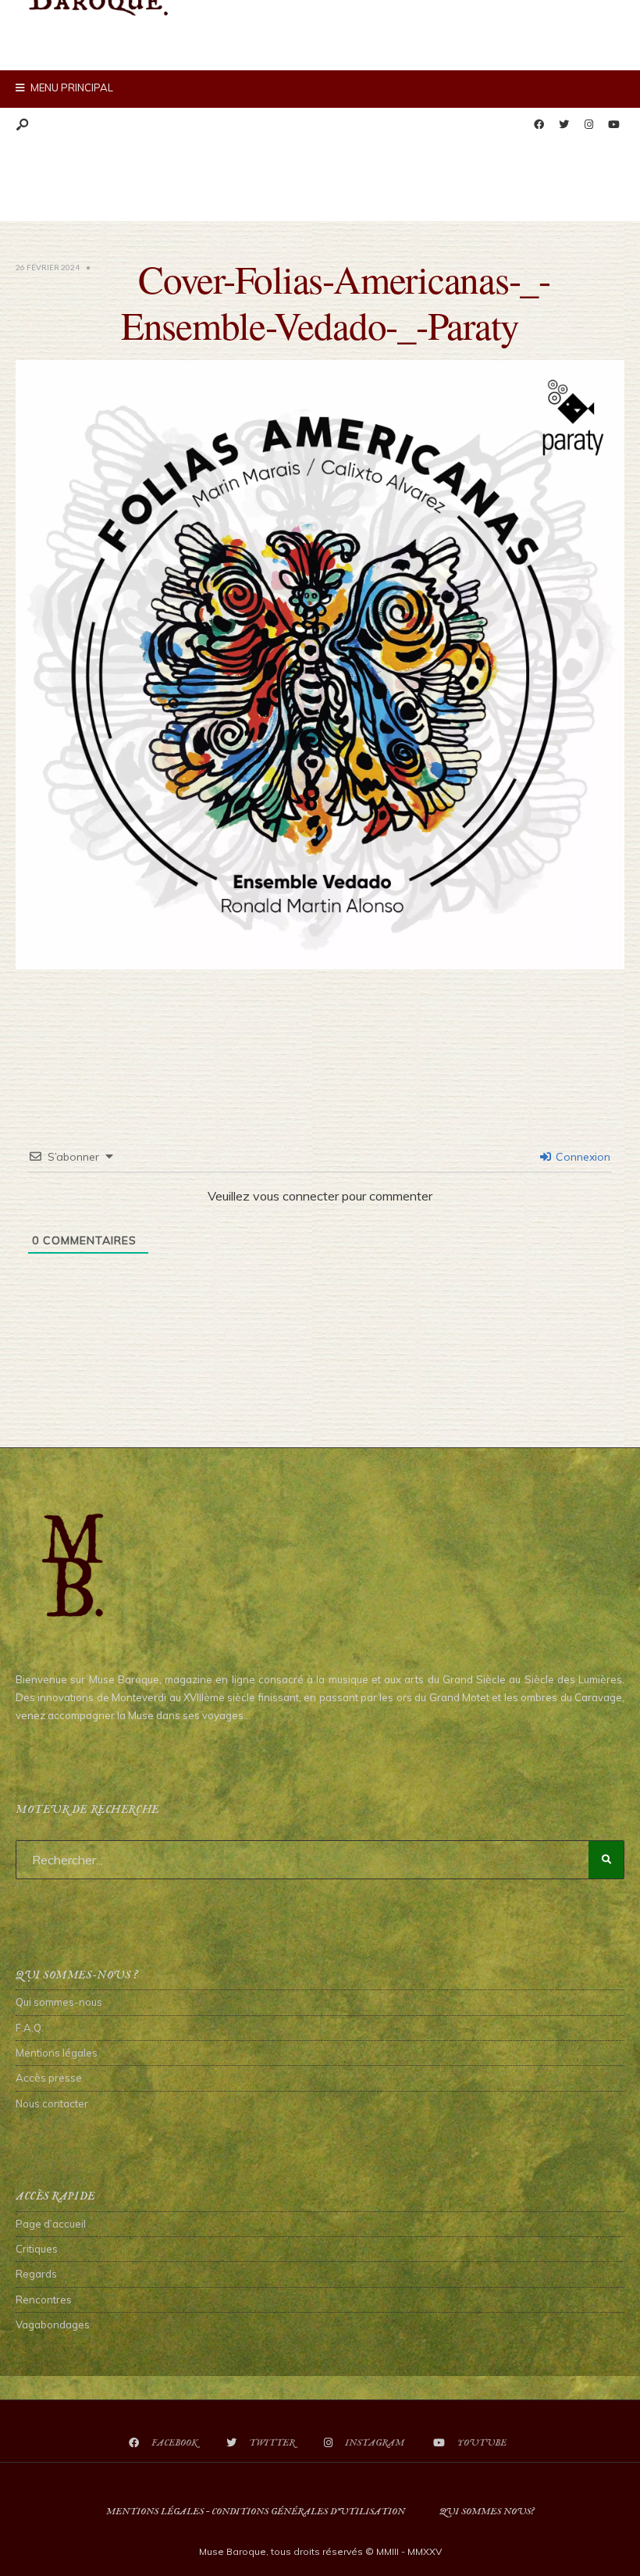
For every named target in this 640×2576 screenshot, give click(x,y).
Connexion (581, 1157)
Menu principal (71, 87)
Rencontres (44, 2299)
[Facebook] (539, 125)
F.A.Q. (30, 2028)
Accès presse (49, 2078)
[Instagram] (588, 125)
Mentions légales (57, 2053)
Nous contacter (52, 2103)
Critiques (37, 2249)
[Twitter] (564, 125)
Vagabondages (53, 2324)
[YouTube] (613, 125)
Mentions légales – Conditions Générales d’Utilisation (256, 2512)
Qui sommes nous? (487, 2512)
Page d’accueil (51, 2224)
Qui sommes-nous (59, 2002)
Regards (36, 2274)
